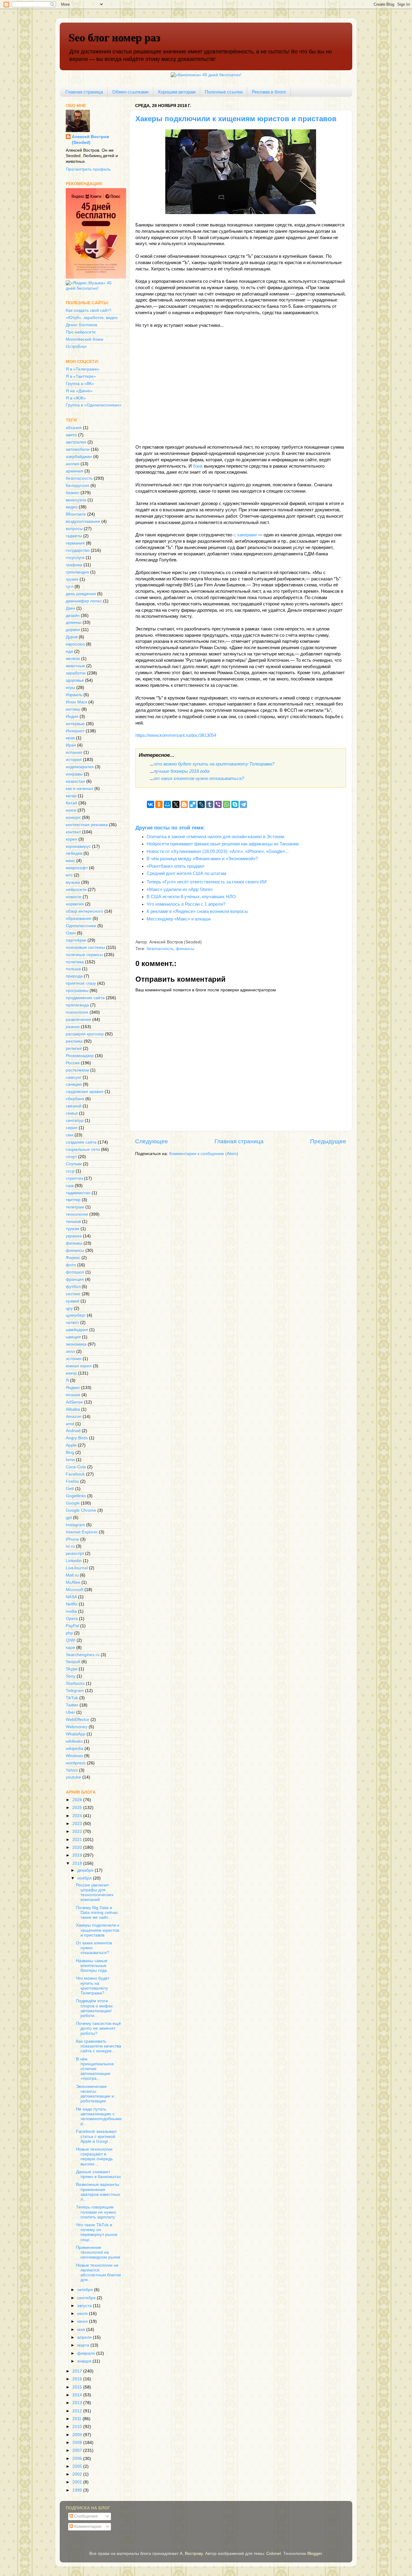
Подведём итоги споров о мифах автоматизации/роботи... (94, 2008)
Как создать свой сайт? (89, 310)
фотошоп (75, 1272)
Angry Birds (77, 1438)
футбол (73, 1287)
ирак (70, 738)
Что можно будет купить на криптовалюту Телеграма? (93, 1986)
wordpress (76, 1763)
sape (70, 1648)
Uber (70, 1712)
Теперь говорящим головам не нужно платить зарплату (96, 2212)
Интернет (75, 731)
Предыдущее (328, 1141)
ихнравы (74, 774)
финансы (185, 949)
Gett (70, 1489)
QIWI (71, 1640)
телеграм (75, 1207)
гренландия (77, 572)
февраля (87, 2353)
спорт (71, 1157)
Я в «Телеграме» (83, 369)
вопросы (74, 529)
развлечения (78, 1020)
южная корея (79, 1366)
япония (73, 1395)
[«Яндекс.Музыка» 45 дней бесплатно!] (94, 288)
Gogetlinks (76, 1496)
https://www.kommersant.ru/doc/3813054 (176, 735)
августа (85, 2306)
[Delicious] (193, 804)
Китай (71, 803)
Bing (70, 1452)
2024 (78, 1816)
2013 (78, 2403)
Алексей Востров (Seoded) (90, 140)
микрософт (77, 868)
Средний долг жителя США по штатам (186, 873)
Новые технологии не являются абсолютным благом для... (98, 2273)
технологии (77, 1214)
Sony (71, 1676)
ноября (85, 1878)
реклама (74, 1041)
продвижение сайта (85, 998)
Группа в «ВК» (80, 384)
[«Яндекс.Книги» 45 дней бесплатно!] (96, 277)
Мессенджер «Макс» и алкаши (179, 919)
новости (74, 897)
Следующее (152, 1141)
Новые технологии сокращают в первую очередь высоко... (94, 2157)
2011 (78, 2419)
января (85, 2361)
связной (74, 1106)
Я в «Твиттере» (81, 376)
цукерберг (76, 1315)
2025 (78, 1808)
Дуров (72, 637)
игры (70, 688)
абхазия (74, 428)
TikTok (72, 1698)
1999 (78, 2490)
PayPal (72, 1626)
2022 (78, 1831)
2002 (78, 2474)
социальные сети (83, 1149)
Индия (72, 717)
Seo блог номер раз (114, 37)
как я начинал (79, 789)
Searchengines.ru (83, 1655)
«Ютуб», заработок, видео (92, 318)
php (69, 1633)
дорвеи (73, 630)
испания (74, 752)
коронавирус (78, 846)
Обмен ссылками (130, 92)
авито (71, 435)
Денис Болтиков (81, 325)
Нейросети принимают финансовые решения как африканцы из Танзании (223, 844)
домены (74, 622)
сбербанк (75, 1099)
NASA (71, 1597)
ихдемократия (80, 767)
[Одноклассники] (159, 804)
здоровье (75, 680)
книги (71, 810)
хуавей (73, 1301)
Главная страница (84, 92)
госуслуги (75, 558)
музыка (73, 882)
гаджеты (74, 536)
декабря (86, 1870)
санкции (74, 1084)
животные (75, 666)
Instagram (75, 1525)
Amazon (74, 1417)
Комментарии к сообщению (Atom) (204, 1154)
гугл (70, 587)
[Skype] (235, 804)
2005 (78, 2466)
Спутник (74, 1164)
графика (74, 565)
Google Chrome (81, 1510)
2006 (78, 2459)
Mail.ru (72, 1575)
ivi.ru (70, 1546)
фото (71, 1265)
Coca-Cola (76, 1467)
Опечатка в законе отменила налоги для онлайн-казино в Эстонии (215, 837)
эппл (70, 1351)
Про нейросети (81, 332)
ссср (70, 1171)
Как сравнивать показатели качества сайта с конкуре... (99, 2046)
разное (73, 1027)
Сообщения (85, 2516)
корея (71, 839)
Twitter (72, 1705)
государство (78, 550)
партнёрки (76, 940)
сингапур (75, 1121)
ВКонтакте (76, 514)
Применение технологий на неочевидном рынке (98, 2252)
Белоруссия (78, 486)
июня (83, 2321)
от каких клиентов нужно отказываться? (199, 778)
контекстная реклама (87, 825)
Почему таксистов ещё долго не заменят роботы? (98, 2028)
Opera (72, 1619)
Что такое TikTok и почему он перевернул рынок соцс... (97, 2232)
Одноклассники (81, 926)
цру (69, 1308)
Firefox (72, 1481)
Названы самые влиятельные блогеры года (92, 1966)
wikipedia (74, 1749)
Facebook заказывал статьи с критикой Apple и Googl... (96, 2136)
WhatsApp (76, 1734)
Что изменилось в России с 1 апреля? (186, 904)
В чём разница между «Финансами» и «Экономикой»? (202, 859)
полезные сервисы (84, 955)
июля (83, 2314)
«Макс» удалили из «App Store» (180, 889)
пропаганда (77, 1005)
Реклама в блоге (269, 92)
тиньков (73, 1222)
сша (70, 1186)
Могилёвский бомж (84, 339)
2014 (78, 2395)
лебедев (74, 853)
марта (84, 2345)
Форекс (73, 1258)
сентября (87, 2298)
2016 (78, 2379)
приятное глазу (81, 983)
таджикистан (78, 1193)
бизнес (73, 493)
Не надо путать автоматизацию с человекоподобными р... (99, 2117)
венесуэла (76, 500)
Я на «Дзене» (79, 391)
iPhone (72, 1539)
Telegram (75, 1691)
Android (73, 1431)
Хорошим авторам (177, 92)
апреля (85, 2337)
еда (69, 651)
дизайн (73, 616)
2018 (78, 1863)
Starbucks (75, 1683)
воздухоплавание (83, 521)
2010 (78, 2427)
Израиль (74, 695)
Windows (74, 1756)
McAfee (73, 1582)
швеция (73, 1337)
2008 (78, 2443)
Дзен (70, 608)
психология (77, 1012)
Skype (72, 1669)
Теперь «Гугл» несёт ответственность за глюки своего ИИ (207, 882)
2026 (78, 1800)
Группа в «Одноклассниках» (94, 405)
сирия (72, 1128)
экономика (76, 1344)
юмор (71, 1373)
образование (79, 919)
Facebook (75, 1474)
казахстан (75, 781)
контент (73, 832)
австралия (76, 442)
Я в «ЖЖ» (76, 398)
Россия (73, 1063)
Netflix (72, 1604)
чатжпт (72, 1323)
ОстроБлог (76, 347)
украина (74, 1236)
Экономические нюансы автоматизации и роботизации (95, 2094)
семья (72, 1113)
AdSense (74, 1402)
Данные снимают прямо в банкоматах (98, 2174)
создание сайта (81, 1142)
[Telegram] (243, 804)
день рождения (81, 594)
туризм (73, 1229)
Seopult (73, 1662)
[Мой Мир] (167, 804)
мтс (69, 875)
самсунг (74, 1077)
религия (74, 1048)
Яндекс (73, 1388)
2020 (78, 1847)
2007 (78, 2450)
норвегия (75, 904)
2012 (78, 2411)
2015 (78, 2387)
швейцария (77, 1330)
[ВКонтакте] (151, 804)
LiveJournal (77, 1568)
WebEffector (78, 1720)
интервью (75, 724)
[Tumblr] (210, 804)
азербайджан (79, 457)
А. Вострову (191, 2554)
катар (71, 796)
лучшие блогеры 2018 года (181, 771)
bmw (70, 1460)
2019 (78, 1855)
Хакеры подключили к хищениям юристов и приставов (236, 119)
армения (74, 471)
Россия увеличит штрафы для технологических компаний (95, 1893)
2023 (78, 1824)
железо (73, 659)
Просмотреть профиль (88, 169)
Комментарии (87, 2526)
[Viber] (218, 804)
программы (77, 991)
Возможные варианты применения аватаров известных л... (98, 2192)
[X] (176, 804)
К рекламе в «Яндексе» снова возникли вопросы (197, 911)
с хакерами (245, 535)
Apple (71, 1445)
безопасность (160, 949)
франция (75, 1279)
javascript (75, 1553)
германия (75, 543)
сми (70, 1135)
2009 (78, 2435)
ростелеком (77, 1070)
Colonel (274, 2554)
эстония (74, 1359)
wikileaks (74, 1741)
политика (75, 962)
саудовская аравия (85, 1092)
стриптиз (74, 1178)
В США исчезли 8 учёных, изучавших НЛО (191, 897)
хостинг (73, 1294)
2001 (78, 2482)
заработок (76, 673)
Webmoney (77, 1727)
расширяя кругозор (85, 1034)
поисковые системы (85, 947)
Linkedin (74, 1561)
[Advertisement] (241, 390)
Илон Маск (76, 702)
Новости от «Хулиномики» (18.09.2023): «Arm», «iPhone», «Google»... (218, 851)
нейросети (76, 890)
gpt (69, 1518)
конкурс (73, 818)
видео (72, 507)
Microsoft (74, 1590)
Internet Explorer (82, 1532)
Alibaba (73, 1409)
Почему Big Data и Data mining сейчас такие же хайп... (97, 1913)
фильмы (74, 1243)
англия (73, 464)
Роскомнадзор (80, 1056)
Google (73, 1503)
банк (198, 466)
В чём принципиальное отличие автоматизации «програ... (95, 2069)
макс (70, 861)
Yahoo (72, 1770)
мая (82, 2330)
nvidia (71, 1611)
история (74, 760)
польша (73, 969)
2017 (78, 2371)
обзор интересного (84, 911)
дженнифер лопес (84, 601)
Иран (71, 745)
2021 (78, 1840)
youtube (73, 1777)
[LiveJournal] (201, 804)
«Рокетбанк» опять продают (176, 866)
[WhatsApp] (227, 804)
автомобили (78, 449)
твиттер (73, 1200)
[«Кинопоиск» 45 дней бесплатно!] (206, 75)
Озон (71, 933)
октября (86, 2290)
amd (70, 1424)
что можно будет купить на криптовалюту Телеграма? (214, 764)
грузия (72, 579)
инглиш (73, 709)
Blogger (315, 2554)
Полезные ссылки (224, 92)
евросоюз (75, 644)
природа (74, 976)
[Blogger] (184, 804)
